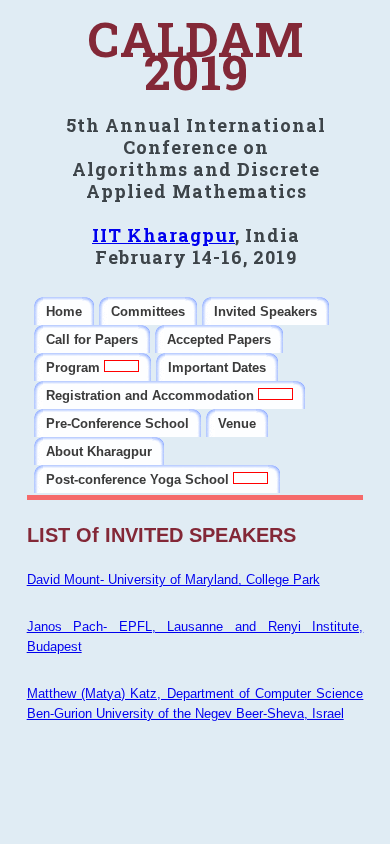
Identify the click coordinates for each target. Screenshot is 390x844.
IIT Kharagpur (163, 235)
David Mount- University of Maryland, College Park (173, 579)
